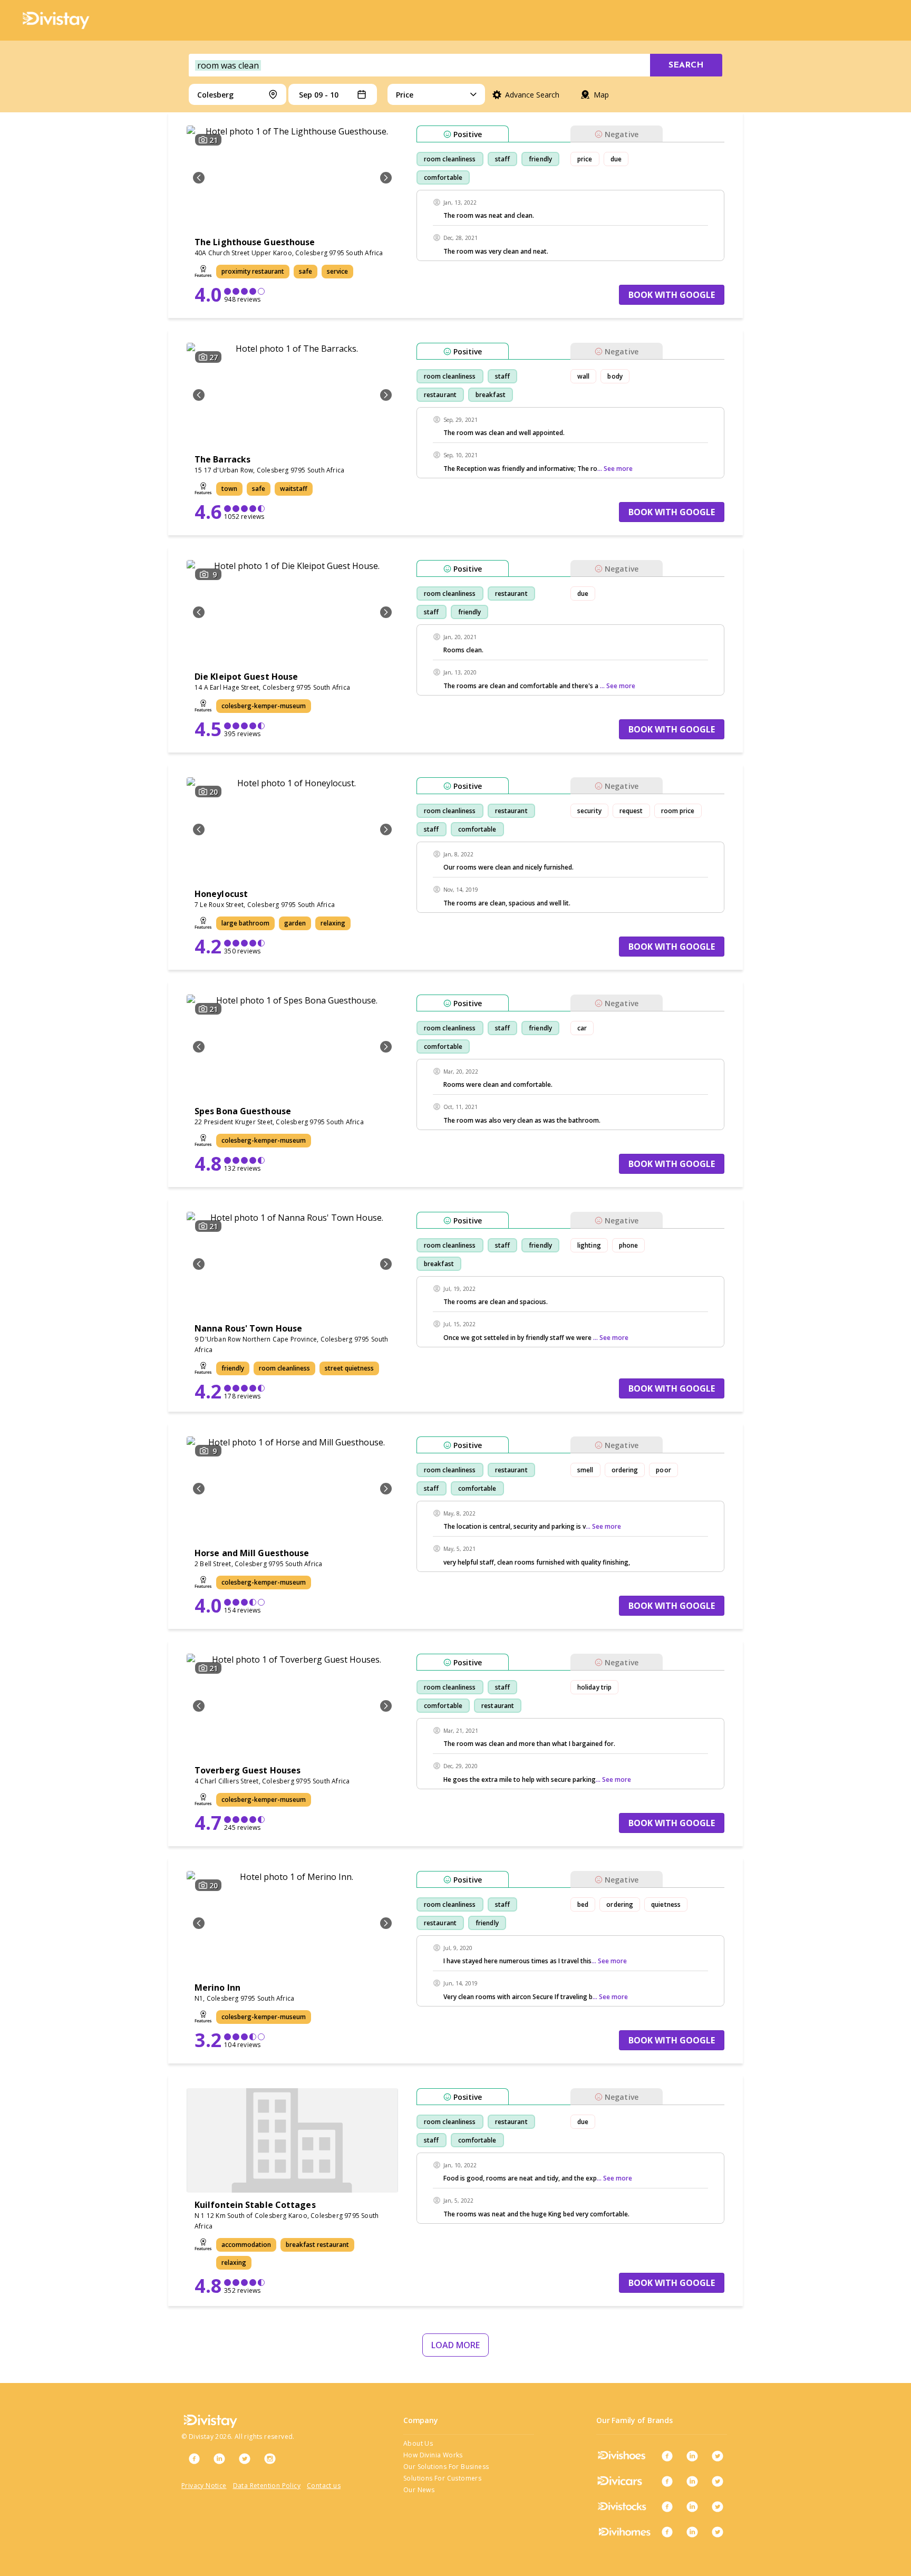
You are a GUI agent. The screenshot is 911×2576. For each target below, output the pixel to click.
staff (503, 159)
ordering (625, 1470)
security (589, 811)
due (616, 159)
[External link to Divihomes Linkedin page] (692, 2532)
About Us (418, 2443)
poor (663, 1470)
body (615, 376)
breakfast (491, 395)
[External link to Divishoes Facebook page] (667, 2456)
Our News (419, 2490)
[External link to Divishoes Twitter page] (718, 2456)
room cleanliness (450, 159)
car (582, 1028)
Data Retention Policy (267, 2486)
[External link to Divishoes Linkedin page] (692, 2456)
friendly (540, 159)
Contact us (324, 2486)
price (585, 159)
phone (629, 1245)
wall (583, 376)
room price (678, 811)
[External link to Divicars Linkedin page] (692, 2481)
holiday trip (594, 1687)
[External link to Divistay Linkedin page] (219, 2458)
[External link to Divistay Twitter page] (245, 2458)
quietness (666, 1904)
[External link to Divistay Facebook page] (194, 2458)
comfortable (443, 177)
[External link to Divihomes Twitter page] (718, 2532)
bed (583, 1904)
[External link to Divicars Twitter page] (718, 2481)
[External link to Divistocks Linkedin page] (692, 2506)
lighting (589, 1245)
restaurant (440, 395)
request (631, 811)
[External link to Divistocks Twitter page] (718, 2506)
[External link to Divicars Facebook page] (667, 2481)
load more (455, 2345)
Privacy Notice (204, 2486)
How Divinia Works (433, 2455)
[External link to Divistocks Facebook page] (667, 2506)
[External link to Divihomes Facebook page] (667, 2532)
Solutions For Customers (442, 2478)
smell (585, 1470)
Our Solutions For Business (446, 2467)
